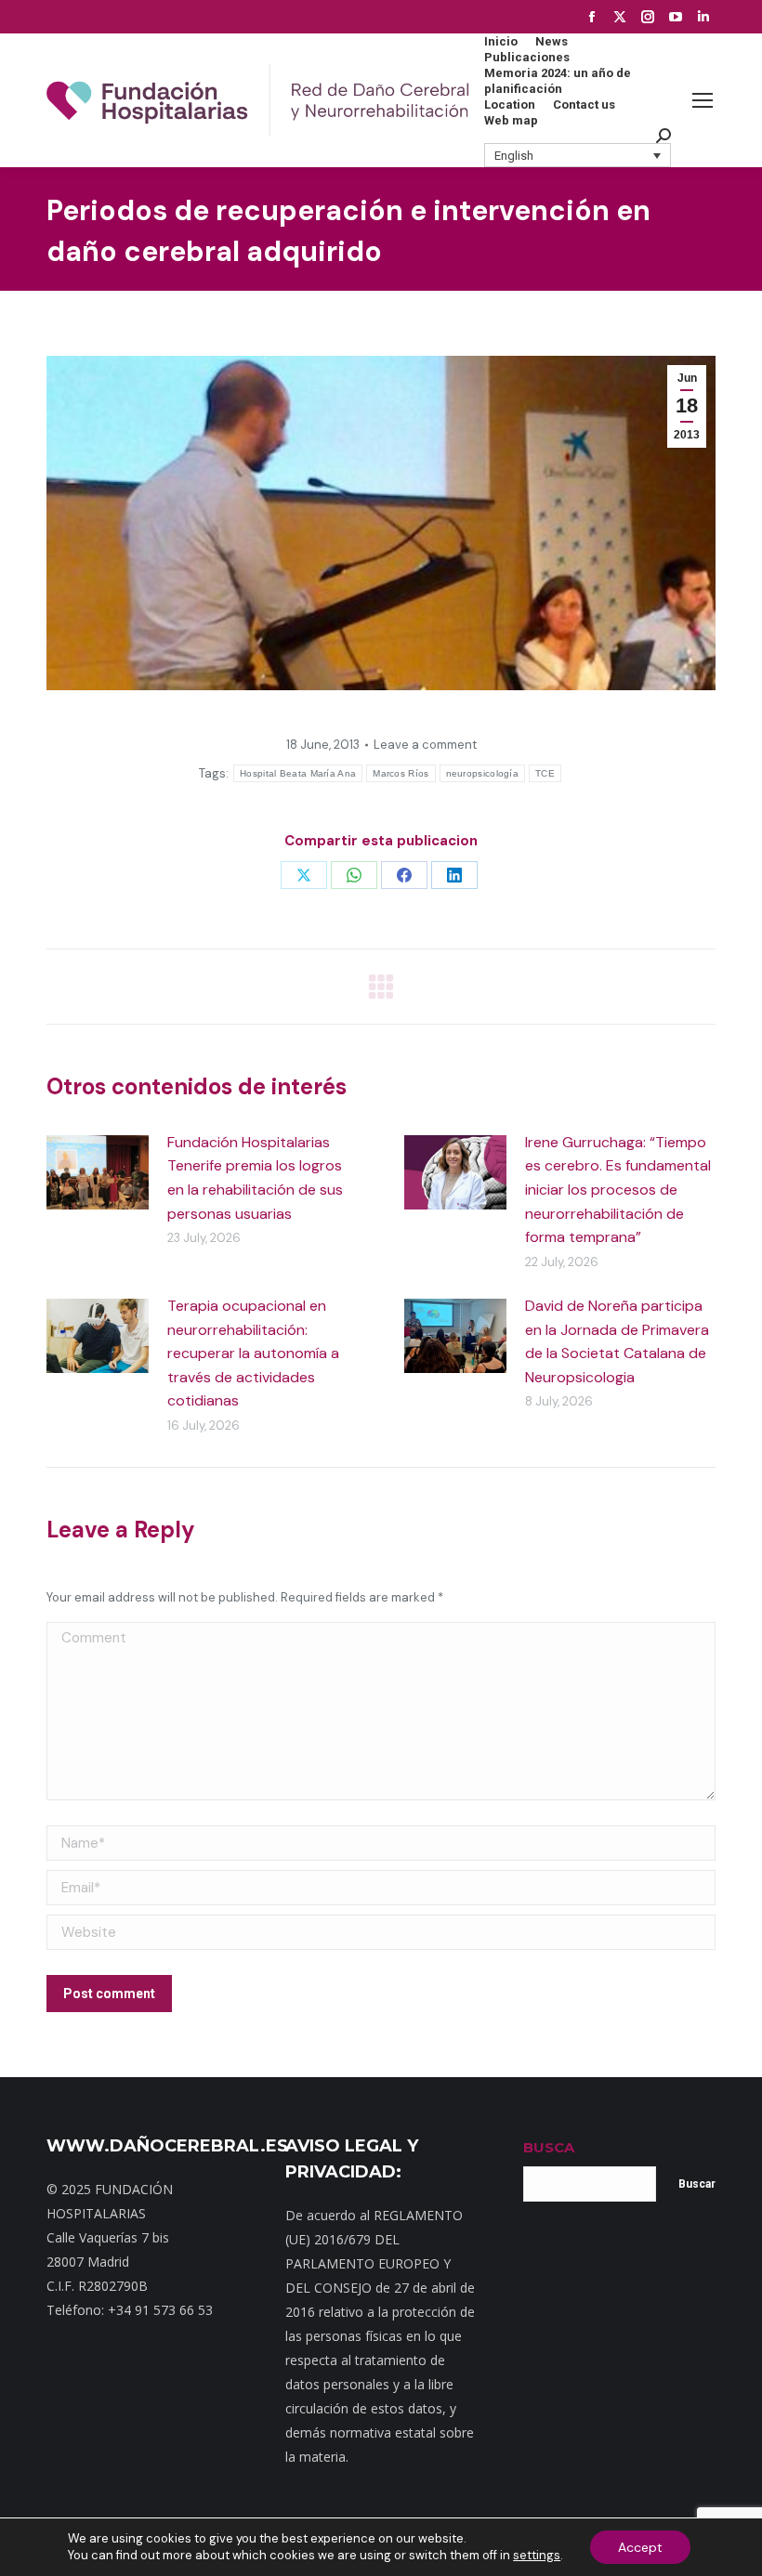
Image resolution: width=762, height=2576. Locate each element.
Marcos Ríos (401, 773)
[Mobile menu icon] (703, 100)
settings (537, 2555)
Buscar (697, 2184)
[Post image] (98, 1172)
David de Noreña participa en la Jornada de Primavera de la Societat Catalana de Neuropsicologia (617, 1341)
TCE (545, 773)
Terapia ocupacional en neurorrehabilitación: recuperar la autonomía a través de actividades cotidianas (253, 1353)
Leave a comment (425, 745)
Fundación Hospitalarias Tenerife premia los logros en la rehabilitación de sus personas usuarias (255, 1178)
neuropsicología (483, 773)
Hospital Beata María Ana (298, 773)
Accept (640, 2547)
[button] (578, 155)
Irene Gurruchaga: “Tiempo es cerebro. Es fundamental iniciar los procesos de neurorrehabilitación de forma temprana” (618, 1190)
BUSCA (549, 2147)
